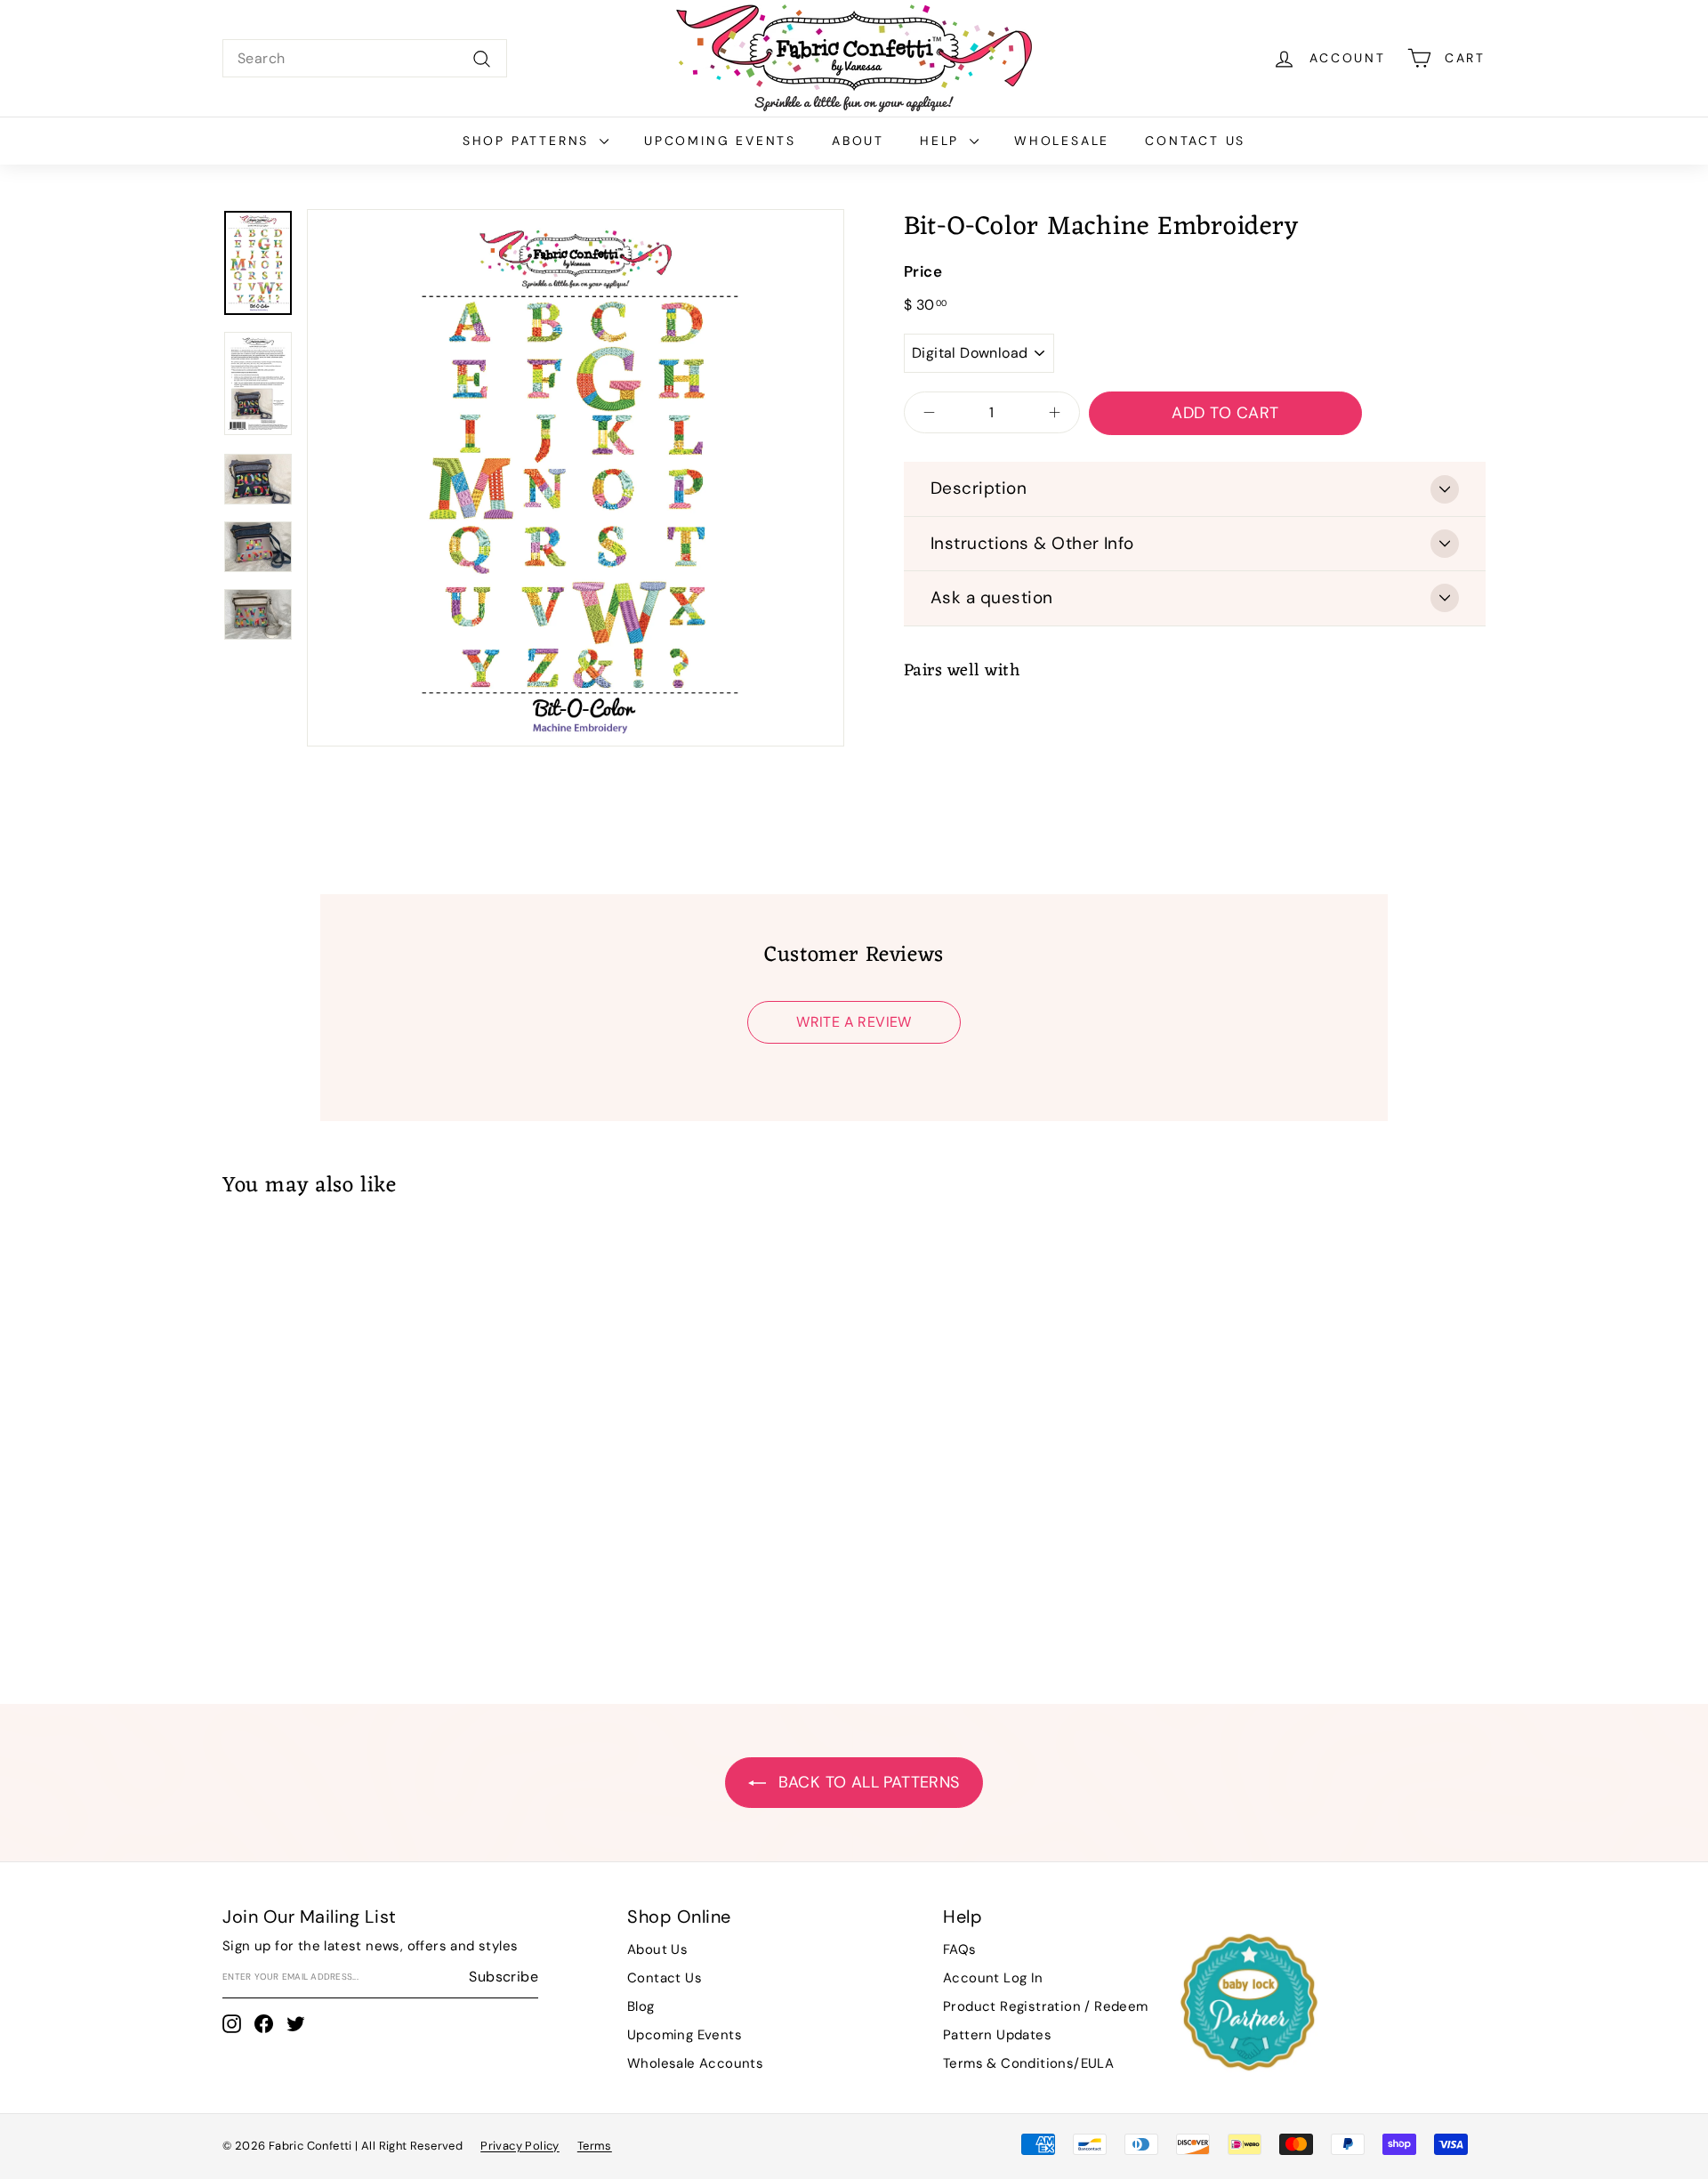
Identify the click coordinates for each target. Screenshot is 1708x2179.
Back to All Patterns (866, 1782)
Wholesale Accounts (695, 2063)
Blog (641, 2006)
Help (943, 141)
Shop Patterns (529, 141)
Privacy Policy (520, 2146)
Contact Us (1195, 141)
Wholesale (1062, 141)
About (858, 141)
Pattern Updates (997, 2035)
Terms (595, 2146)
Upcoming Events (720, 141)
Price (923, 271)
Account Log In (993, 1978)
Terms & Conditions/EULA (1028, 2063)
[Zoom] (576, 478)
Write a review (854, 1022)
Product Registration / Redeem (1046, 2006)
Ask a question (992, 597)
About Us (657, 1949)
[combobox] (365, 59)
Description (979, 488)
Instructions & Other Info (1032, 543)
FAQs (960, 1949)
